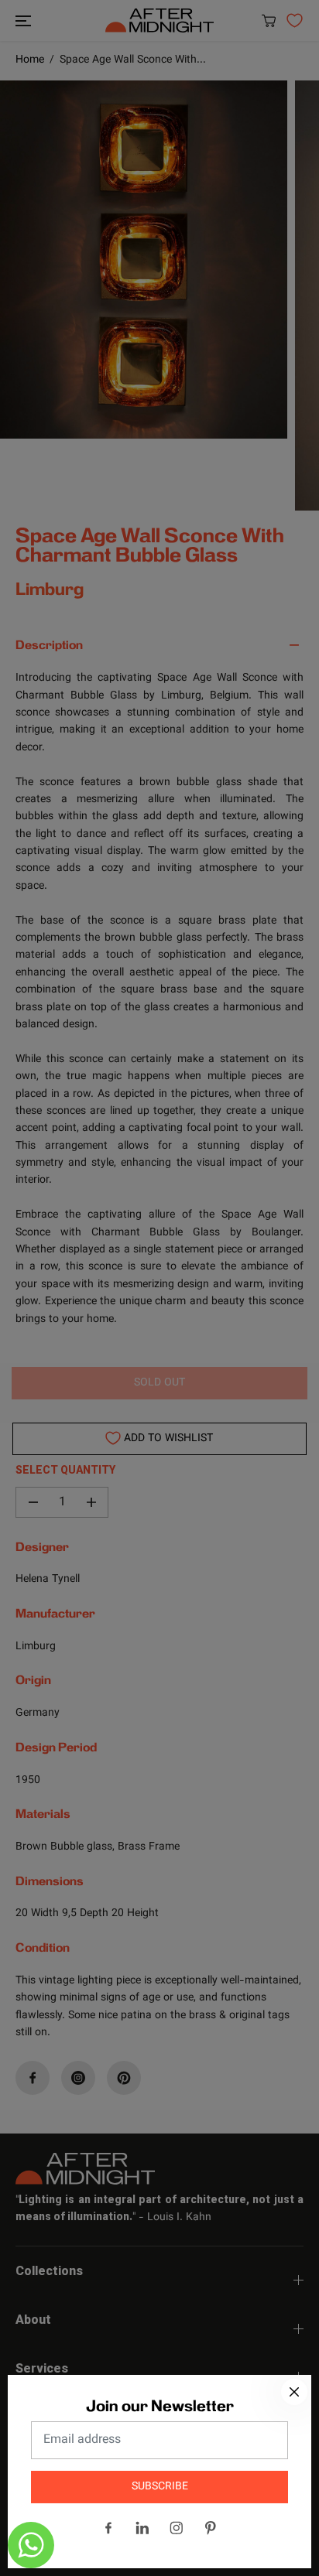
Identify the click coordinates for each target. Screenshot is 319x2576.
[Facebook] (108, 2528)
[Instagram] (177, 2528)
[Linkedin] (142, 2528)
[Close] (294, 2392)
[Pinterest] (211, 2528)
